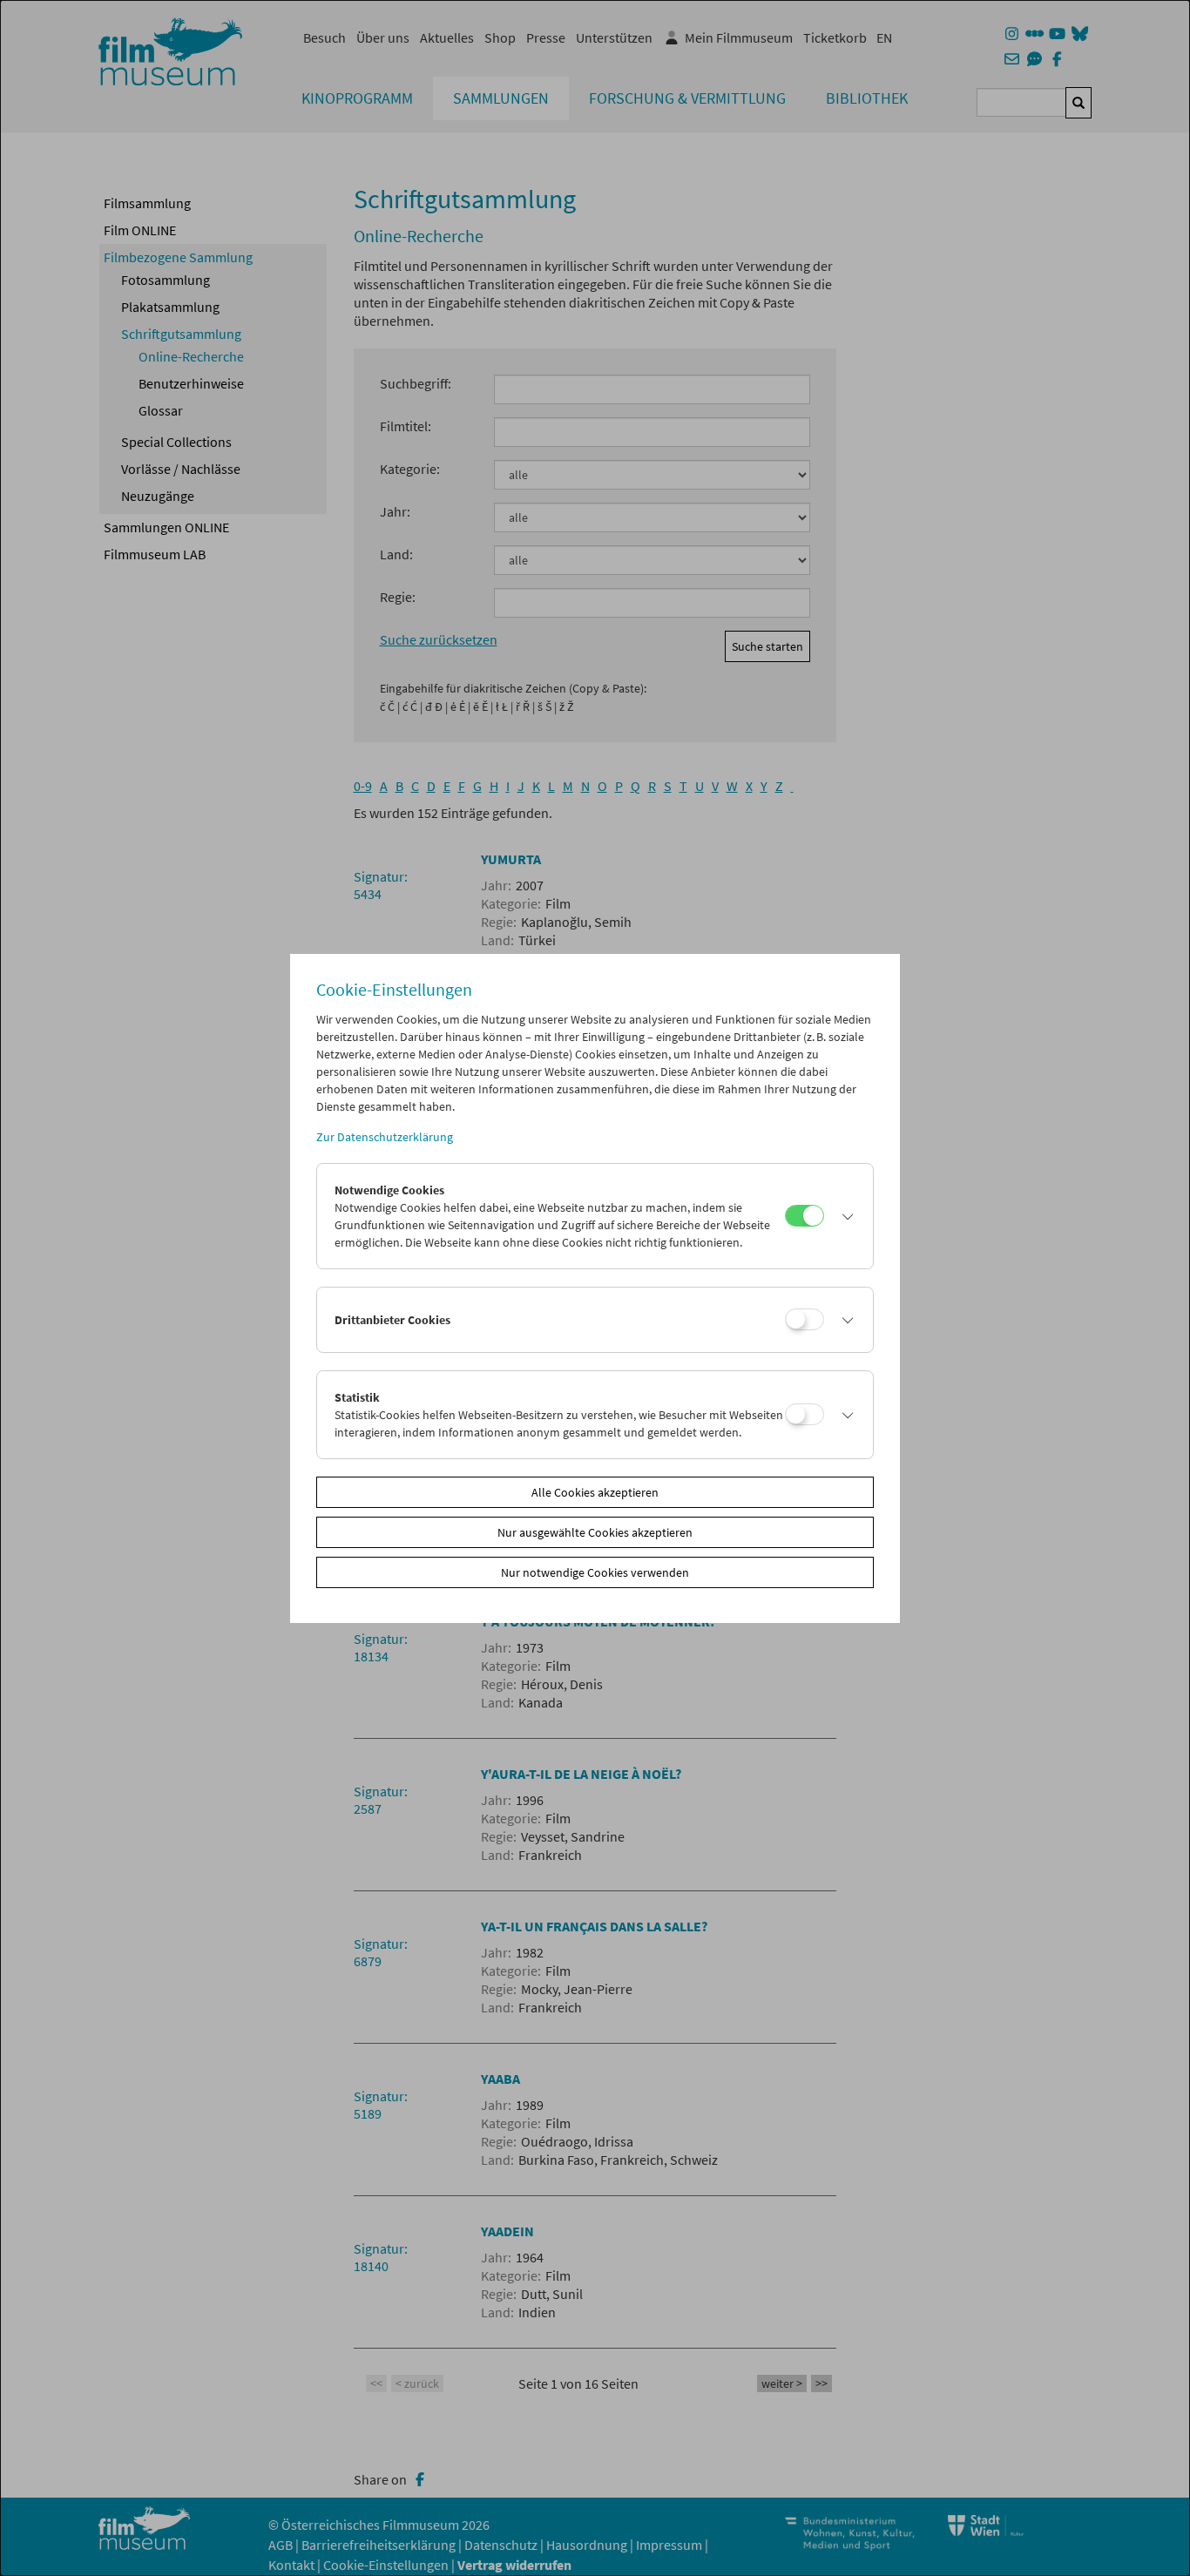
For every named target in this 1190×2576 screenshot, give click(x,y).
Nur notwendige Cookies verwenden (595, 1572)
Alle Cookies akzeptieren (595, 1492)
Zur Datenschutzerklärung (385, 1137)
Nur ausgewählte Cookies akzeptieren (595, 1532)
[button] (844, 1216)
